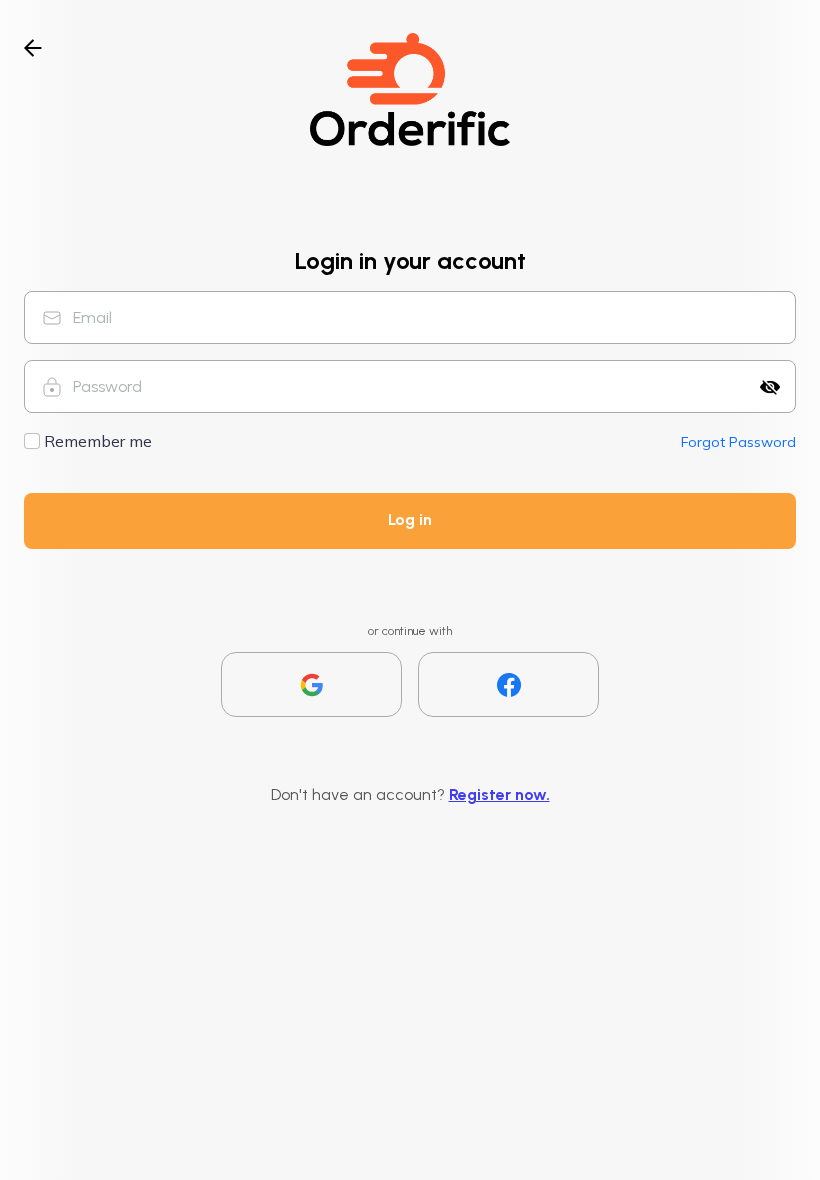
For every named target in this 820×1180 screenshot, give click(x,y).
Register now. (499, 794)
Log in (410, 519)
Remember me (98, 441)
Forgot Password (738, 442)
